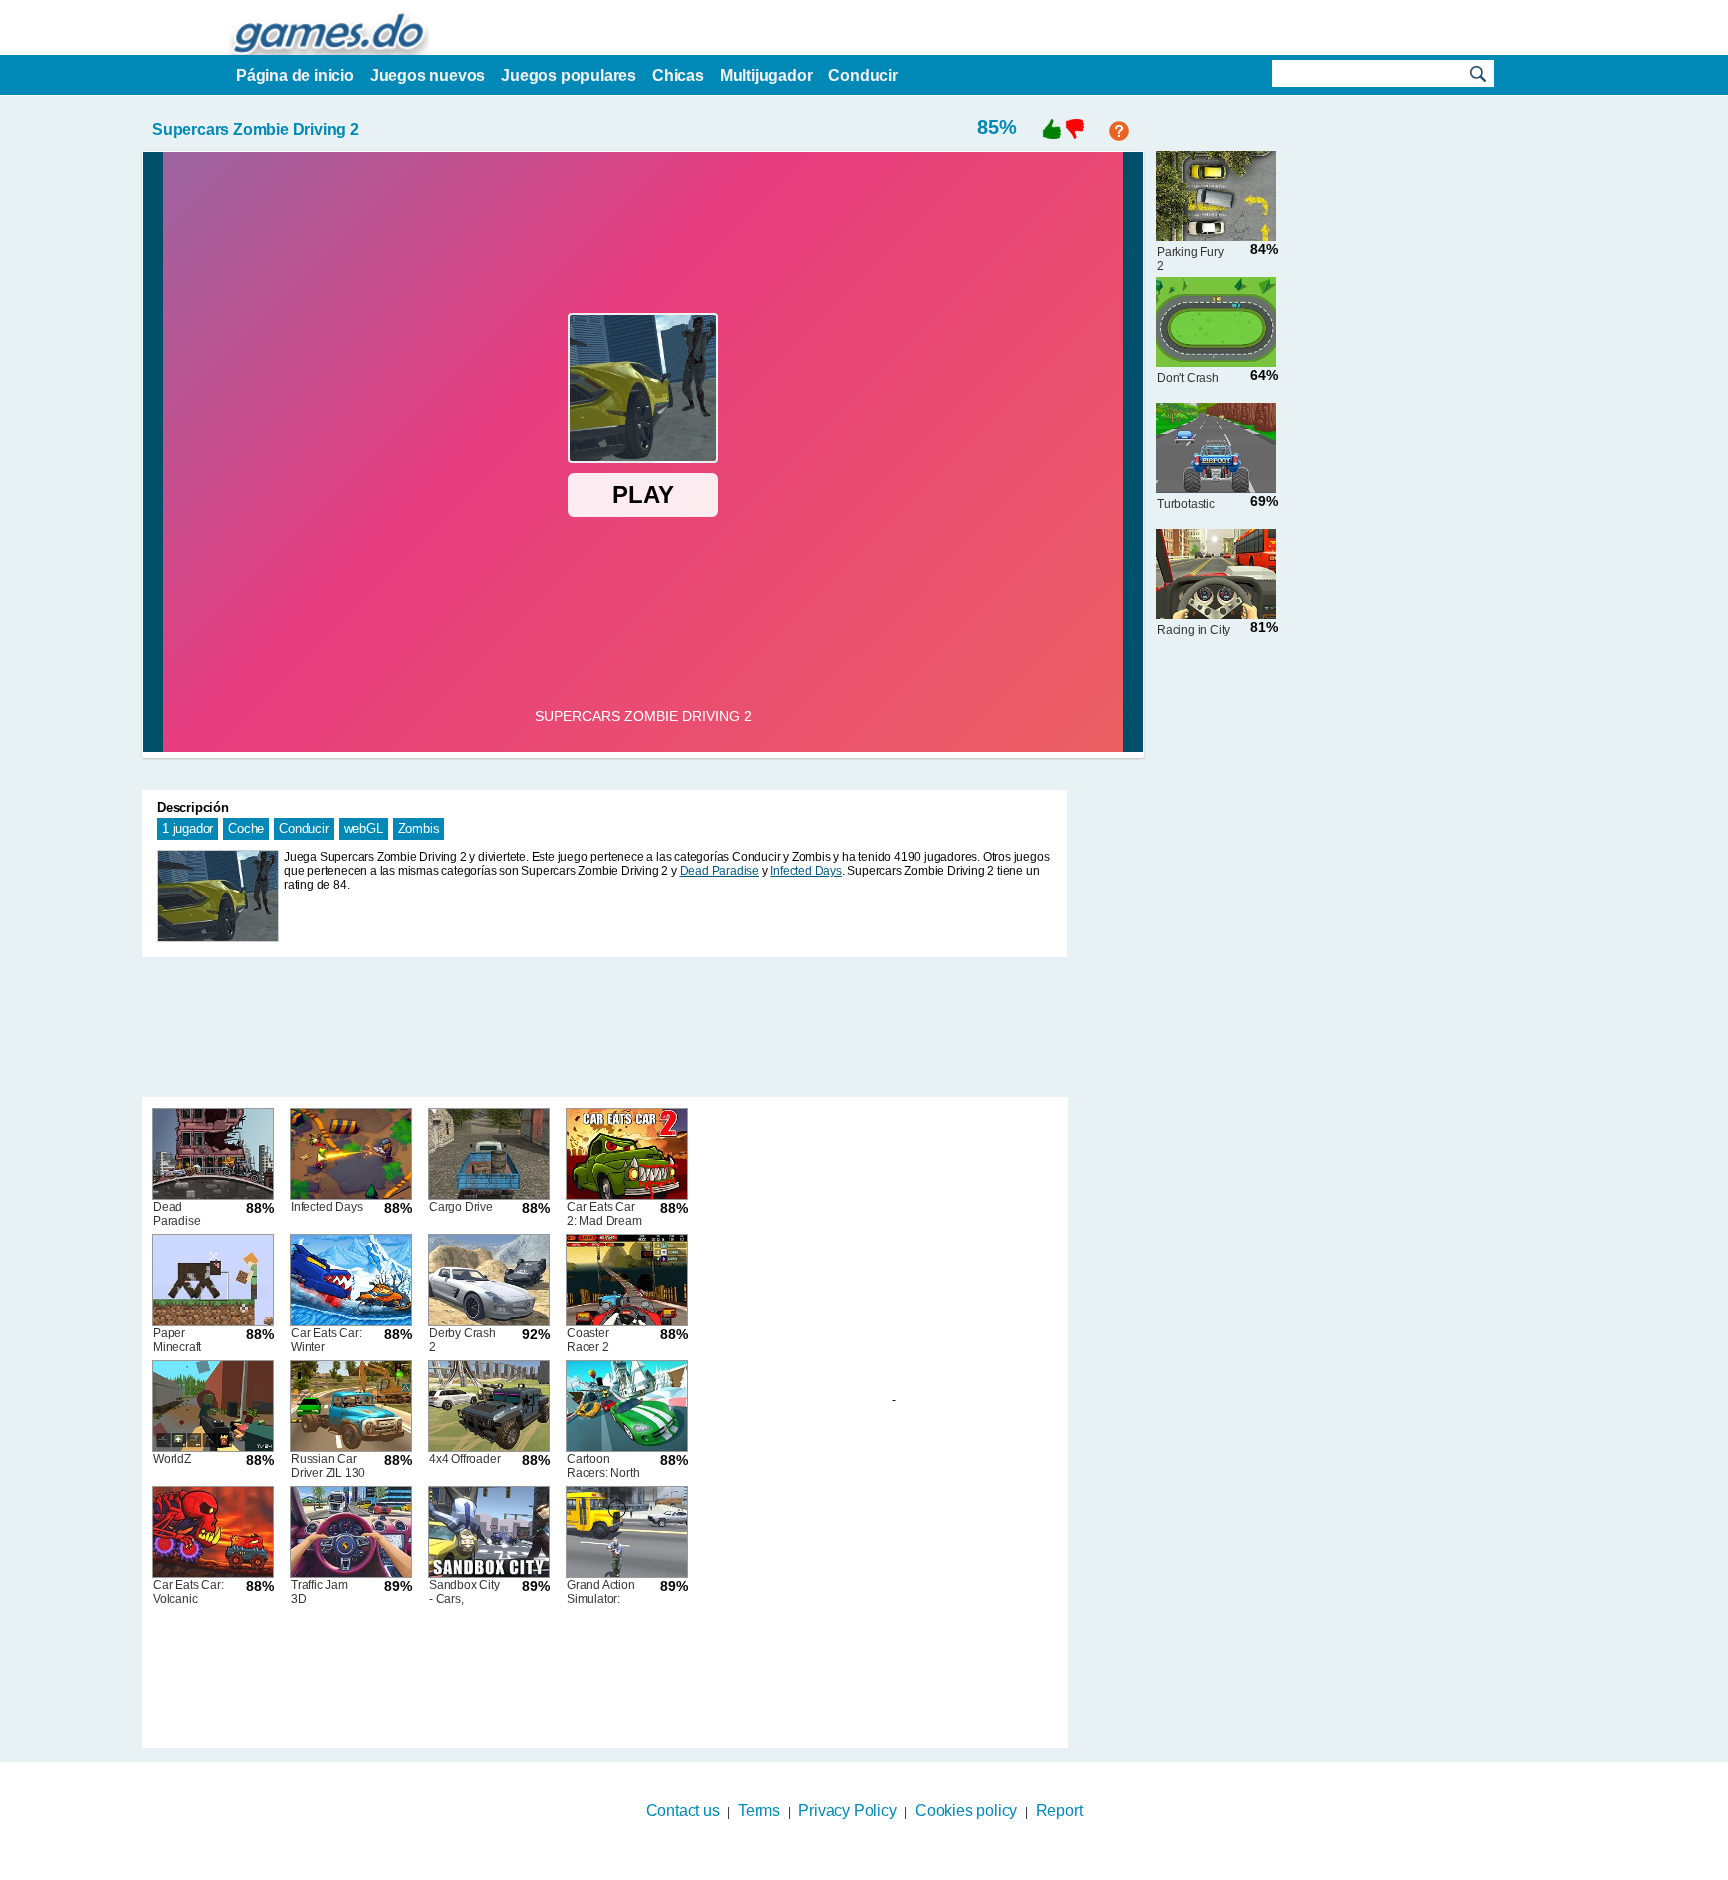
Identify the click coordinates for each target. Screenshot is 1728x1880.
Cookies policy (966, 1810)
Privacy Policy (847, 1810)
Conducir (303, 828)
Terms (759, 1810)
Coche (246, 828)
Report (1059, 1810)
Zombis (419, 828)
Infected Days (805, 871)
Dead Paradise (719, 871)
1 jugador (187, 828)
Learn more (851, 1867)
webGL (363, 828)
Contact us (683, 1810)
